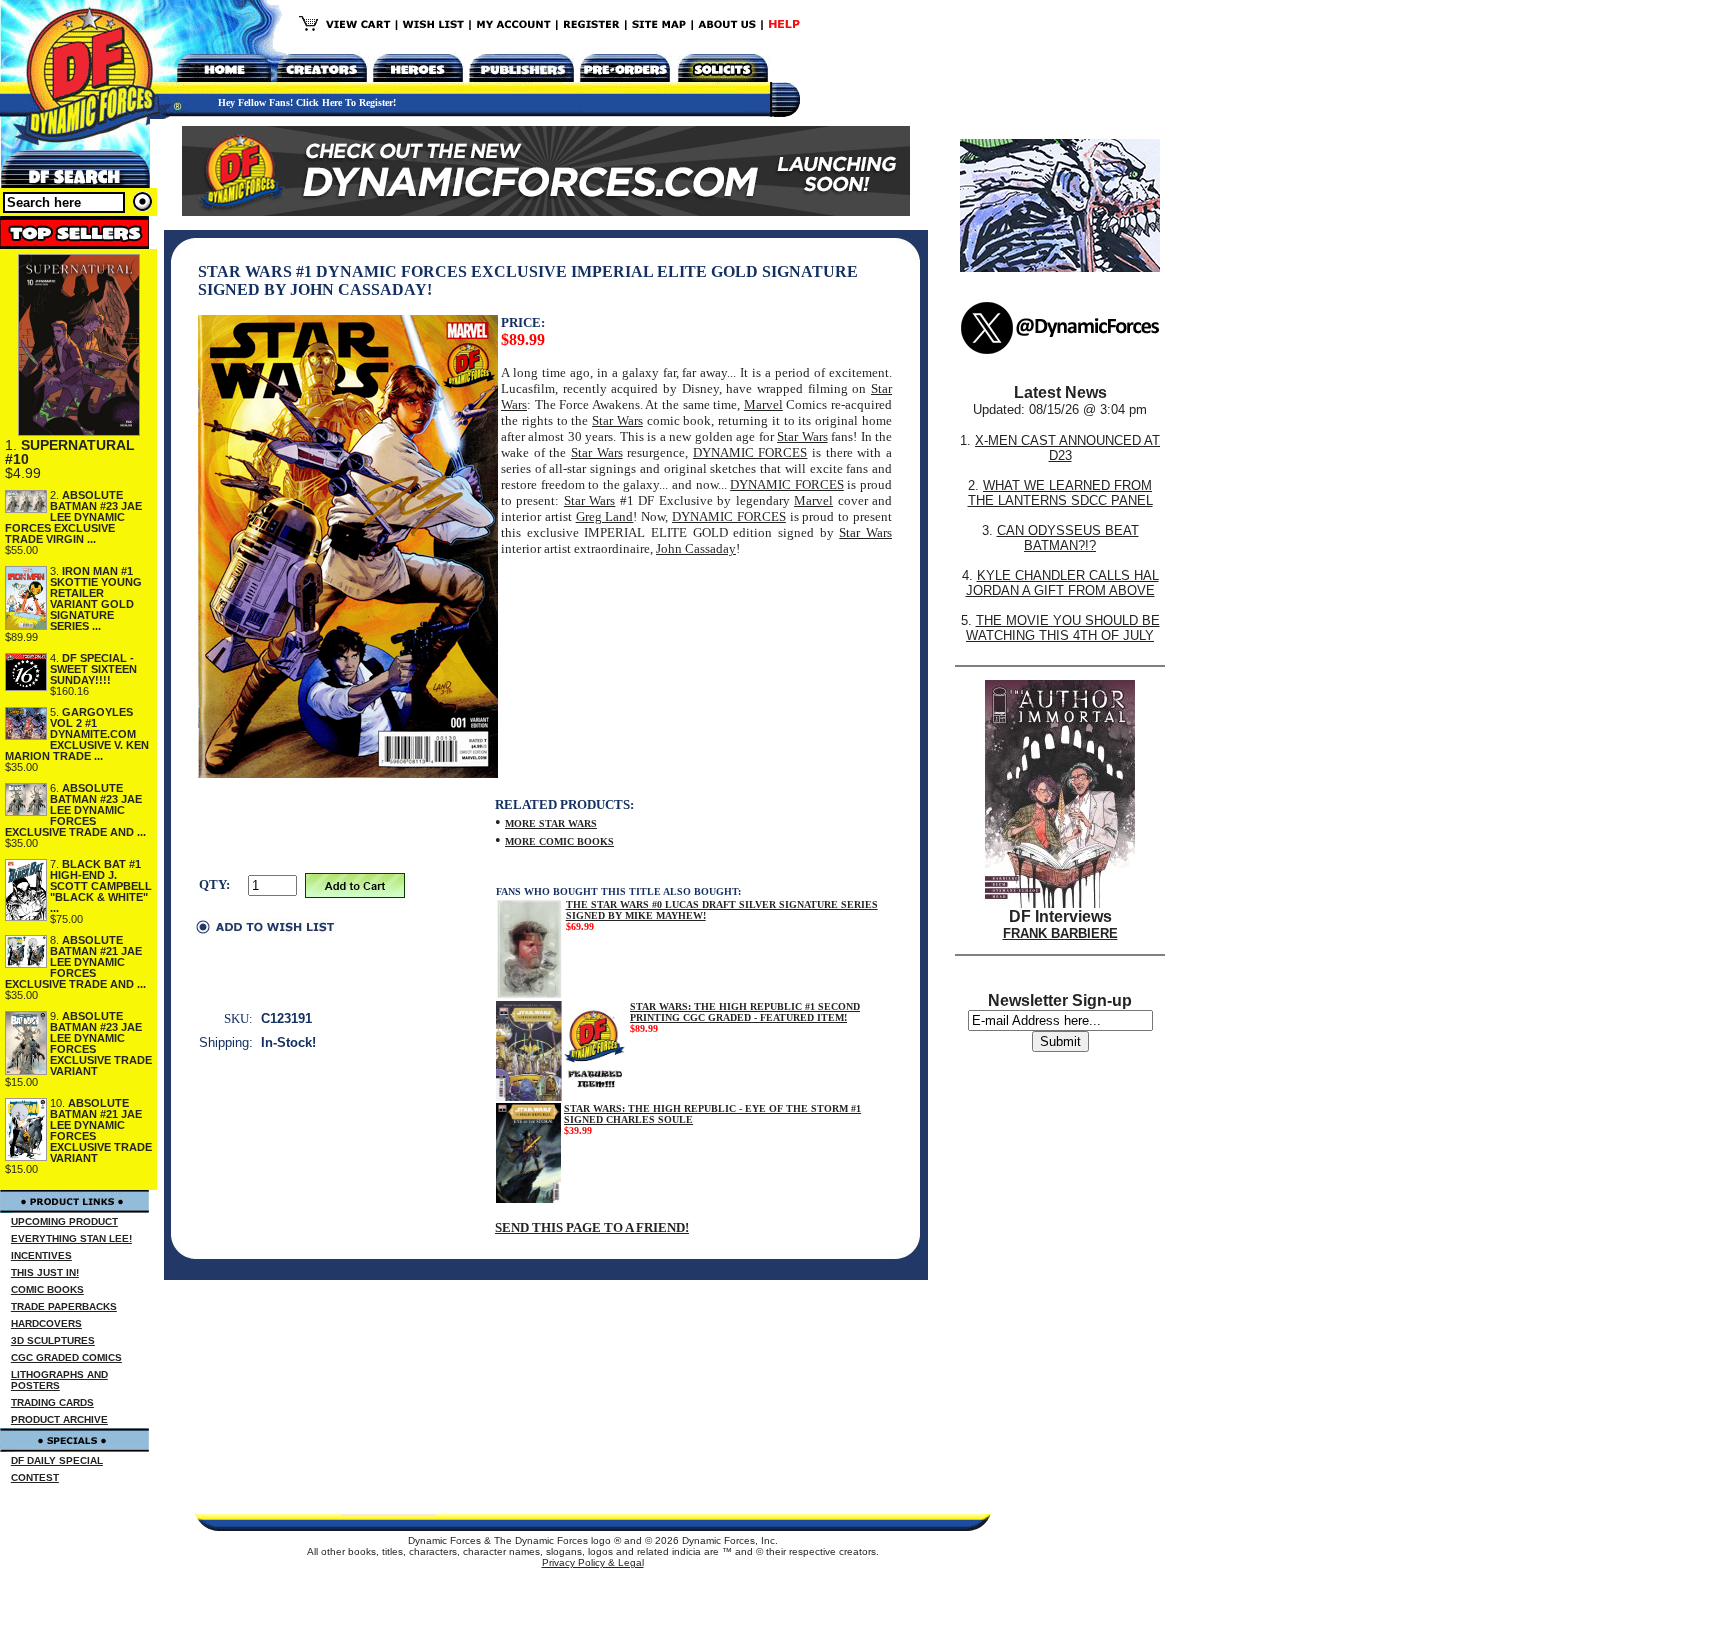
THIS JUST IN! (45, 1272)
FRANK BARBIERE (1060, 933)
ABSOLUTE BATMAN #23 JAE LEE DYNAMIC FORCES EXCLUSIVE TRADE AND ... (75, 810)
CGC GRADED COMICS (66, 1357)
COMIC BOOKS (47, 1289)
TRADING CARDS (52, 1402)
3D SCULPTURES (53, 1340)
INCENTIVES (41, 1255)
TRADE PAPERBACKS (64, 1306)
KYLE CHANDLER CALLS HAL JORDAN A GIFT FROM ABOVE (1062, 583)
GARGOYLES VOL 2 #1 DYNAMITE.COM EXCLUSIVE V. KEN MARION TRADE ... (77, 734)
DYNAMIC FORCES (750, 452)
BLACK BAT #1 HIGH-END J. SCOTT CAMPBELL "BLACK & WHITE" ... (101, 886)
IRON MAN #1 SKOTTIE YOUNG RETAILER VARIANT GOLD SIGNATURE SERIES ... (96, 598)
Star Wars (617, 420)
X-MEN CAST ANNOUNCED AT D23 (1067, 448)
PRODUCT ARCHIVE (59, 1419)
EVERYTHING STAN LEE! (71, 1238)
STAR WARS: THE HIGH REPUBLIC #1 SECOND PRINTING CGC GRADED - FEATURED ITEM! (745, 1012)
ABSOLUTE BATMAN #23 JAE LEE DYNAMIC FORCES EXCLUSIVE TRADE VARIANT (101, 1043)
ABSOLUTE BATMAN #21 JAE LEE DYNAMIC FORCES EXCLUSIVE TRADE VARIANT (101, 1130)
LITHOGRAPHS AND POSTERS (59, 1380)
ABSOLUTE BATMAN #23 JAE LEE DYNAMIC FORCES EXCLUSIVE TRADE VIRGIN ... (73, 517)
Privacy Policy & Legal (593, 1562)
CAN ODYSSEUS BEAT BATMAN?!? (1068, 538)
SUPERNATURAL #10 (70, 452)
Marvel (763, 404)
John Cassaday (696, 548)
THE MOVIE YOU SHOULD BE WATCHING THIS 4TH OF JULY (1063, 628)
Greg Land (605, 516)
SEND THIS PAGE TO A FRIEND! (592, 1227)
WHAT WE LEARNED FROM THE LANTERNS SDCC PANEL (1060, 493)
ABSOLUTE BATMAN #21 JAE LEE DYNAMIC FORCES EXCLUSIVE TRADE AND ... (75, 962)
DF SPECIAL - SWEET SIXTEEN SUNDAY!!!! (93, 669)
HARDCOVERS (46, 1323)
